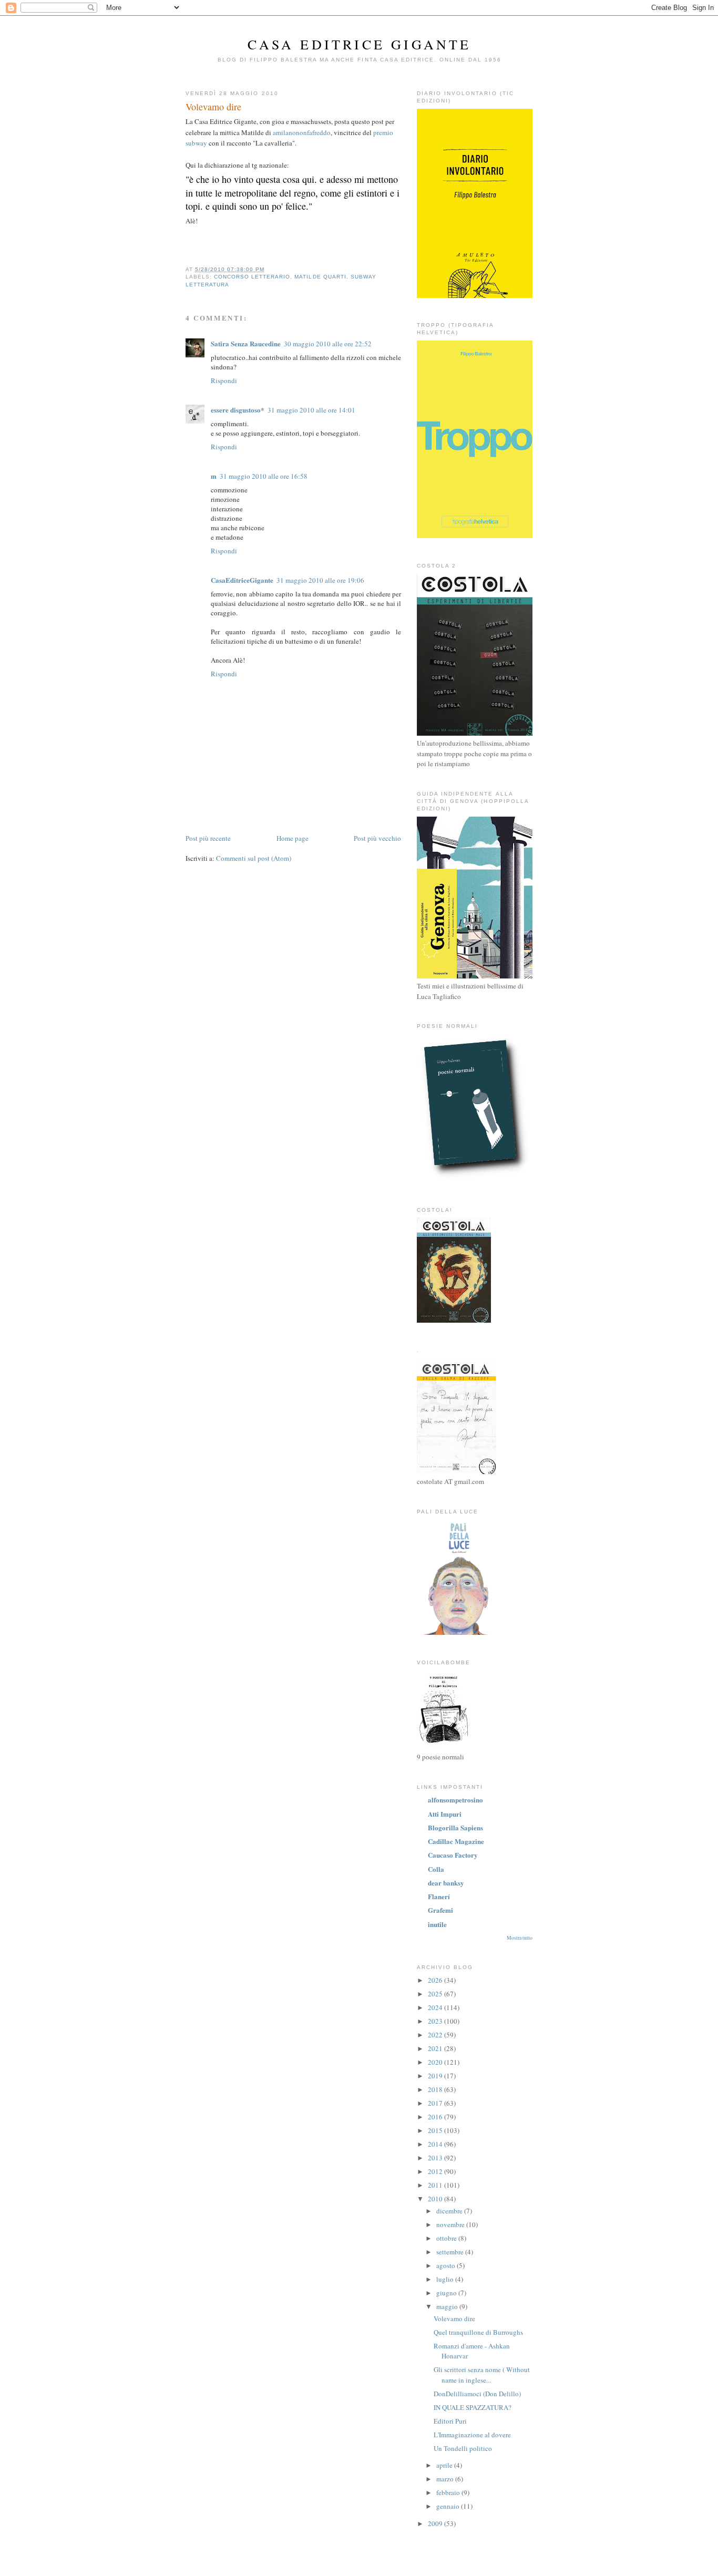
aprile (445, 2465)
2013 (436, 2158)
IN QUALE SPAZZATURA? (473, 2407)
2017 (436, 2103)
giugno (447, 2293)
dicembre (450, 2211)
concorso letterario (252, 277)
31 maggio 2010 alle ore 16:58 (264, 476)
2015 (436, 2130)
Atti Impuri (445, 1814)
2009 (436, 2523)
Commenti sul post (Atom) (254, 858)
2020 (436, 2062)
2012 (436, 2171)
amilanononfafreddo (302, 132)
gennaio (449, 2506)
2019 (436, 2076)
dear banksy (446, 1883)
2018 (436, 2089)
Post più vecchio (377, 838)
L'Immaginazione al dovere (472, 2435)
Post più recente (208, 838)
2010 (436, 2199)
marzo (446, 2479)
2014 (436, 2144)
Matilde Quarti (320, 277)
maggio (448, 2306)
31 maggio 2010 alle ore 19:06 (320, 580)
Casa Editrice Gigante (359, 44)
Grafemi (440, 1910)
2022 (436, 2035)
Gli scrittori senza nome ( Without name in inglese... (482, 2375)
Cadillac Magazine (456, 1841)
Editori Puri (450, 2421)
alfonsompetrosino (455, 1800)
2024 (436, 2007)
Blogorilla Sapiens (455, 1827)
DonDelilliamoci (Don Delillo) (477, 2394)
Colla (436, 1869)
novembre (451, 2224)
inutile (437, 1924)
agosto (447, 2265)
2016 (436, 2117)
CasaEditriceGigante (242, 580)
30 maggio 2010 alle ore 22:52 (328, 344)
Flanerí (439, 1896)
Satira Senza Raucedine (246, 343)
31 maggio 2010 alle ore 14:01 (311, 410)
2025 (436, 1994)
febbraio (449, 2492)
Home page (293, 838)
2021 (436, 2048)
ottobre (447, 2238)
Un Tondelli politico (463, 2448)
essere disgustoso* (238, 410)
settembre (451, 2252)
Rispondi (224, 380)
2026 (436, 1980)
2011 (436, 2185)
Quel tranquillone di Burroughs (478, 2332)
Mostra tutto (520, 1938)
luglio (446, 2279)
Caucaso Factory (453, 1855)
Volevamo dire (213, 107)
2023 (436, 2021)
